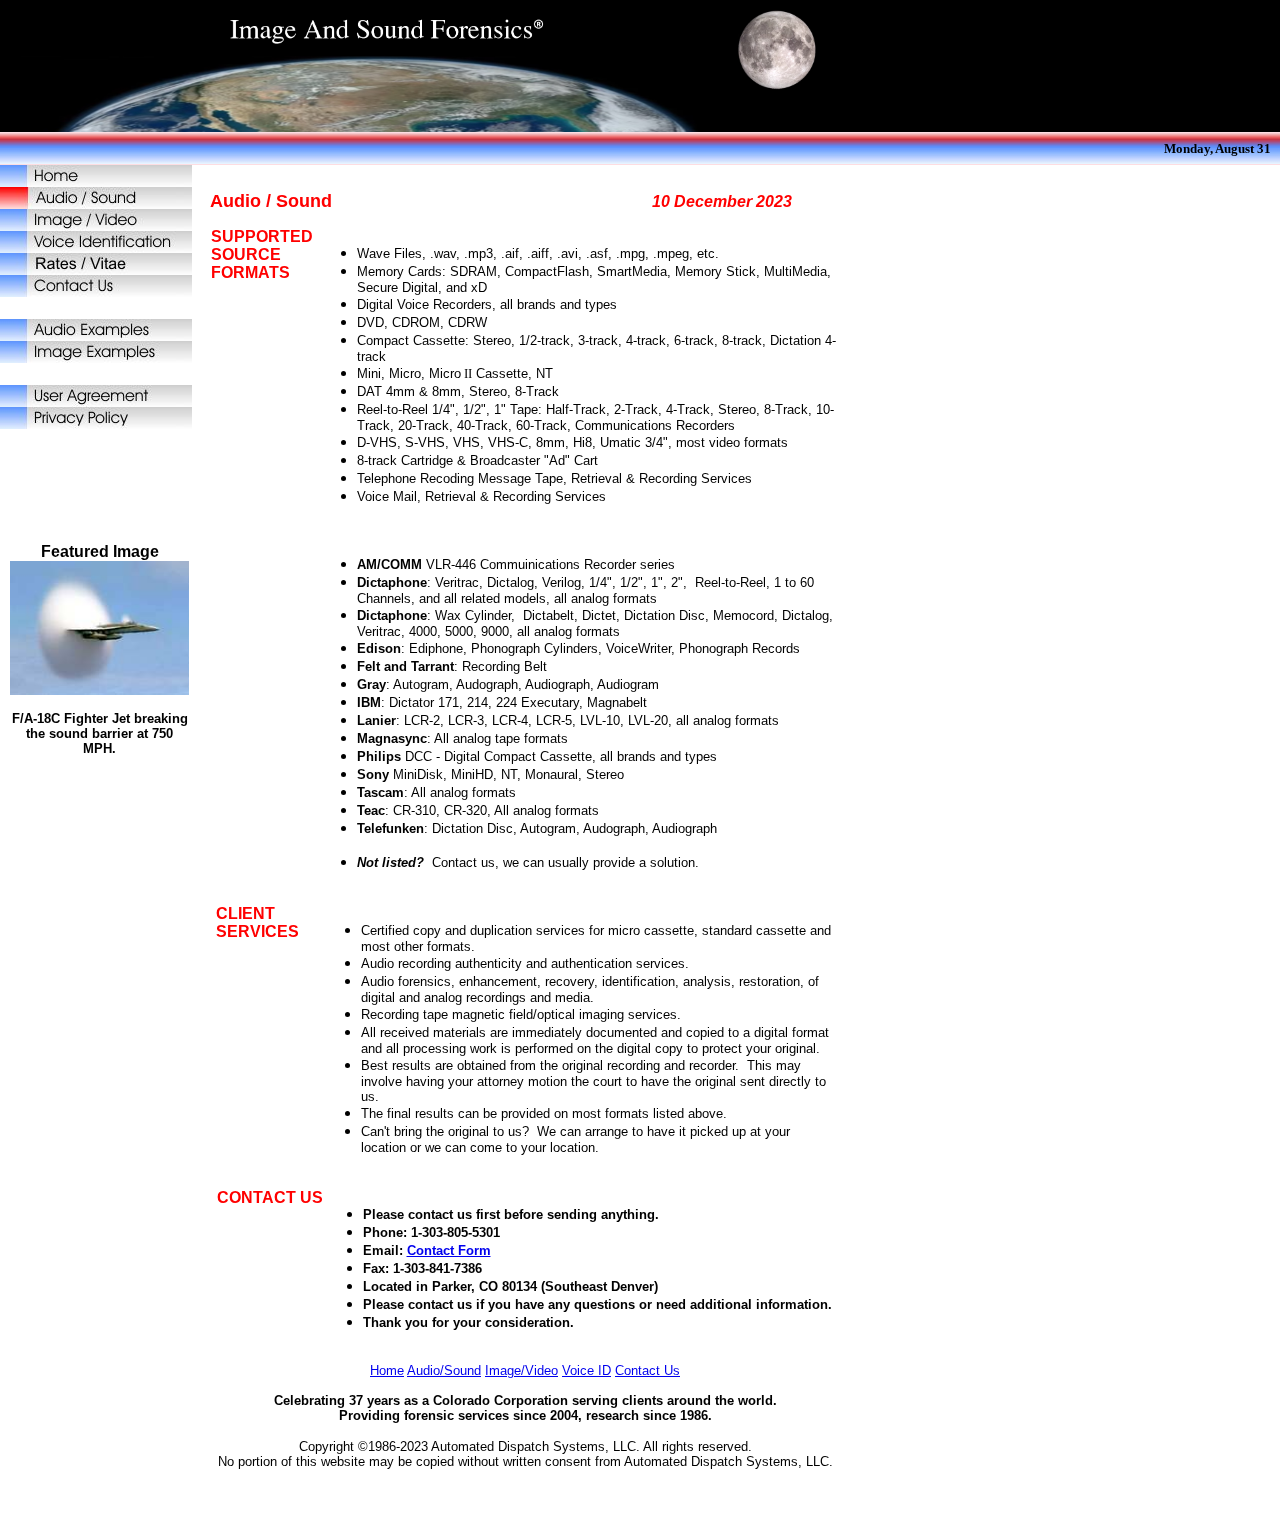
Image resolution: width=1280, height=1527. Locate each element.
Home (387, 1370)
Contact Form (449, 1250)
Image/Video (521, 1370)
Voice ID (586, 1370)
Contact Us (647, 1370)
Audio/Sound (444, 1370)
